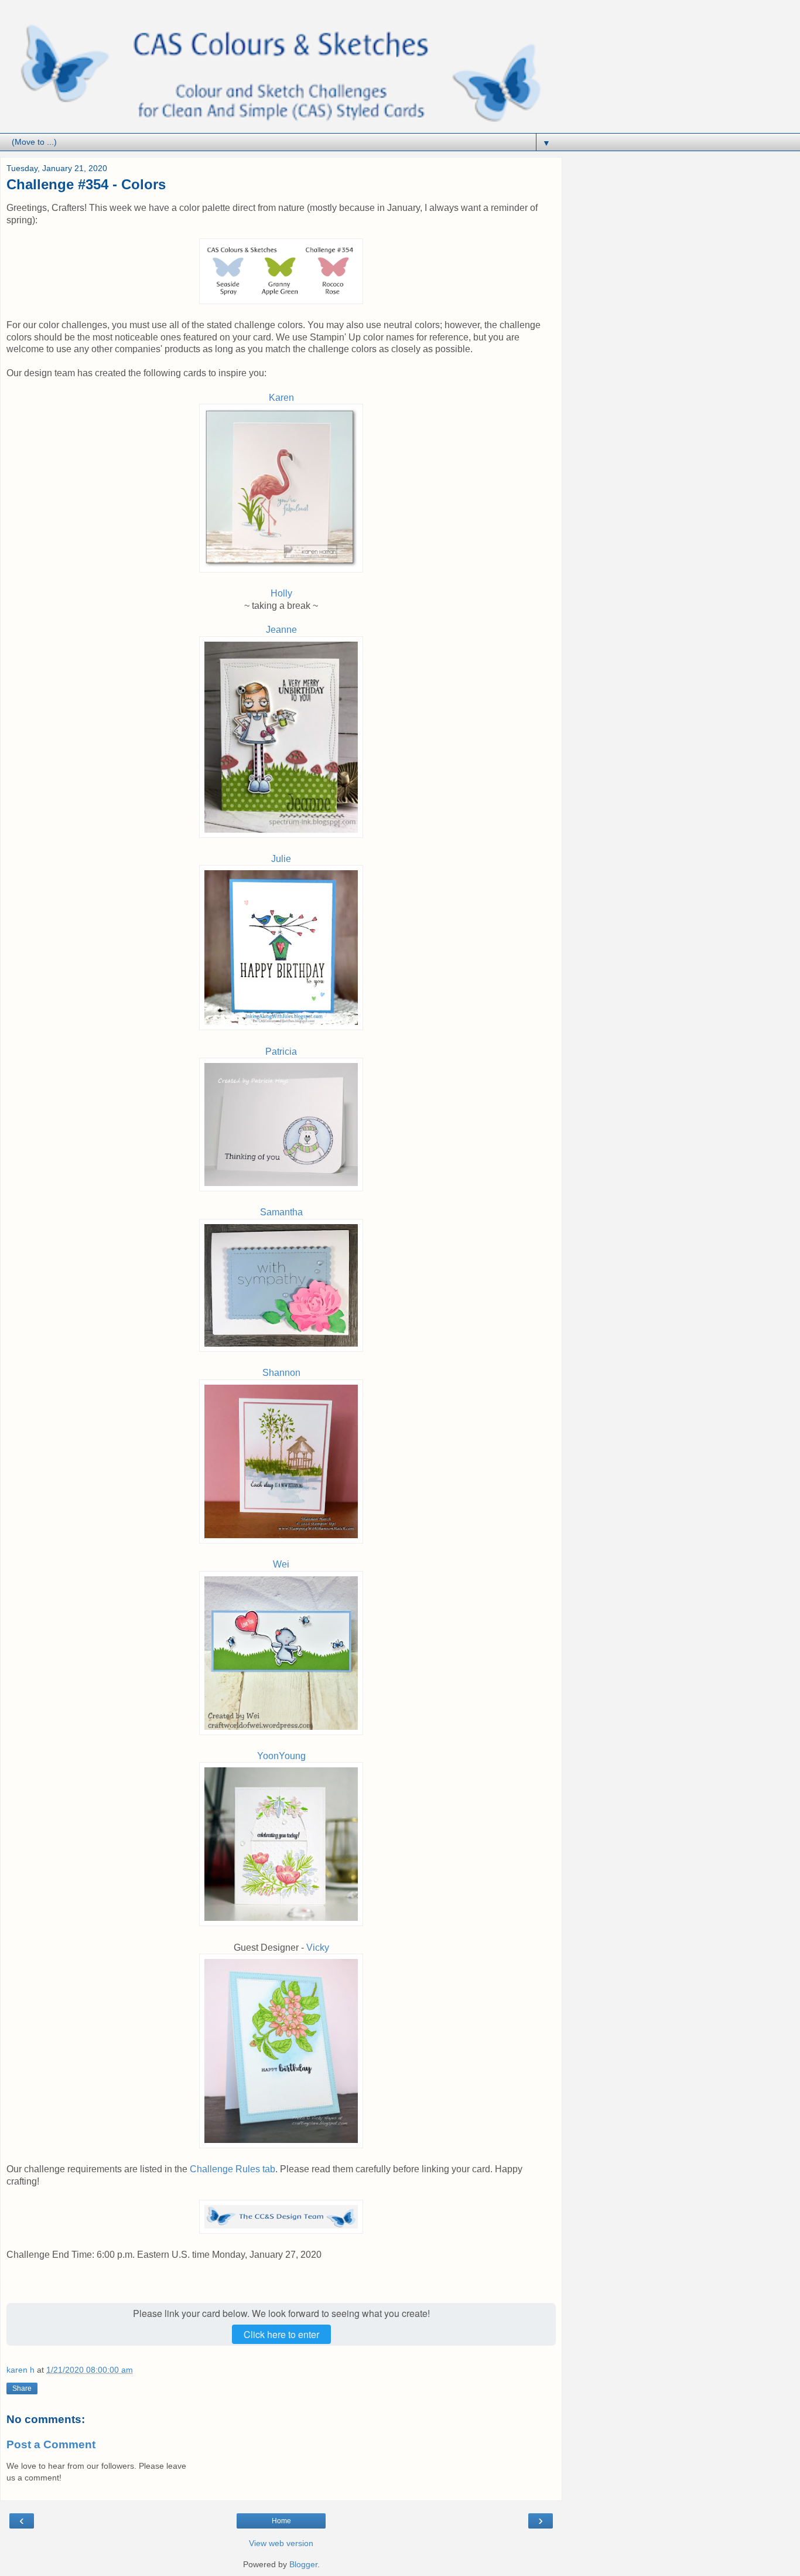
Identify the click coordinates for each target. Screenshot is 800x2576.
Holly (281, 593)
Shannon (281, 1373)
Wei (281, 1564)
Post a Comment (51, 2444)
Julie (281, 859)
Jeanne (281, 630)
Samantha (281, 1212)
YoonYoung (281, 1756)
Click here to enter (281, 2334)
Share (22, 2388)
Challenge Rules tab (233, 2169)
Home (281, 2521)
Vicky (318, 1948)
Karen (281, 398)
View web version (281, 2543)
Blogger (303, 2564)
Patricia (281, 1052)
